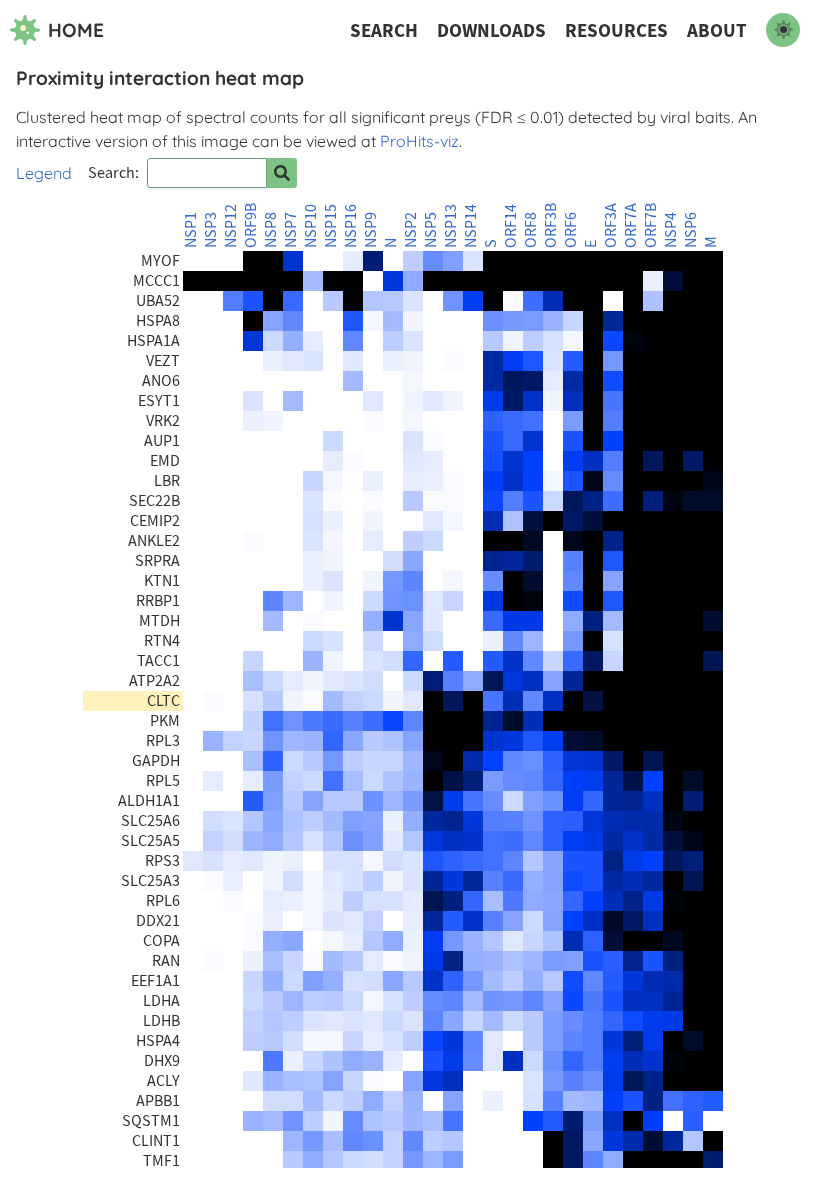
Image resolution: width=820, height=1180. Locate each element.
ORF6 (571, 230)
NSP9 (371, 230)
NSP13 (451, 226)
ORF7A (631, 225)
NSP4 (671, 230)
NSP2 (411, 230)
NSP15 (331, 226)
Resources (616, 30)
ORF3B (551, 225)
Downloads (491, 30)
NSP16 (351, 226)
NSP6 (691, 230)
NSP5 (431, 230)
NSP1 (191, 230)
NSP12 (231, 226)
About (717, 30)
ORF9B (251, 225)
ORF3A (611, 225)
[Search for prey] (282, 173)
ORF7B (651, 225)
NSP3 (211, 230)
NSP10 (311, 226)
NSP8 (271, 230)
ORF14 (511, 226)
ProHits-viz (419, 141)
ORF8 (531, 230)
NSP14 (471, 226)
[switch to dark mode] (783, 30)
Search (384, 30)
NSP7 (291, 230)
